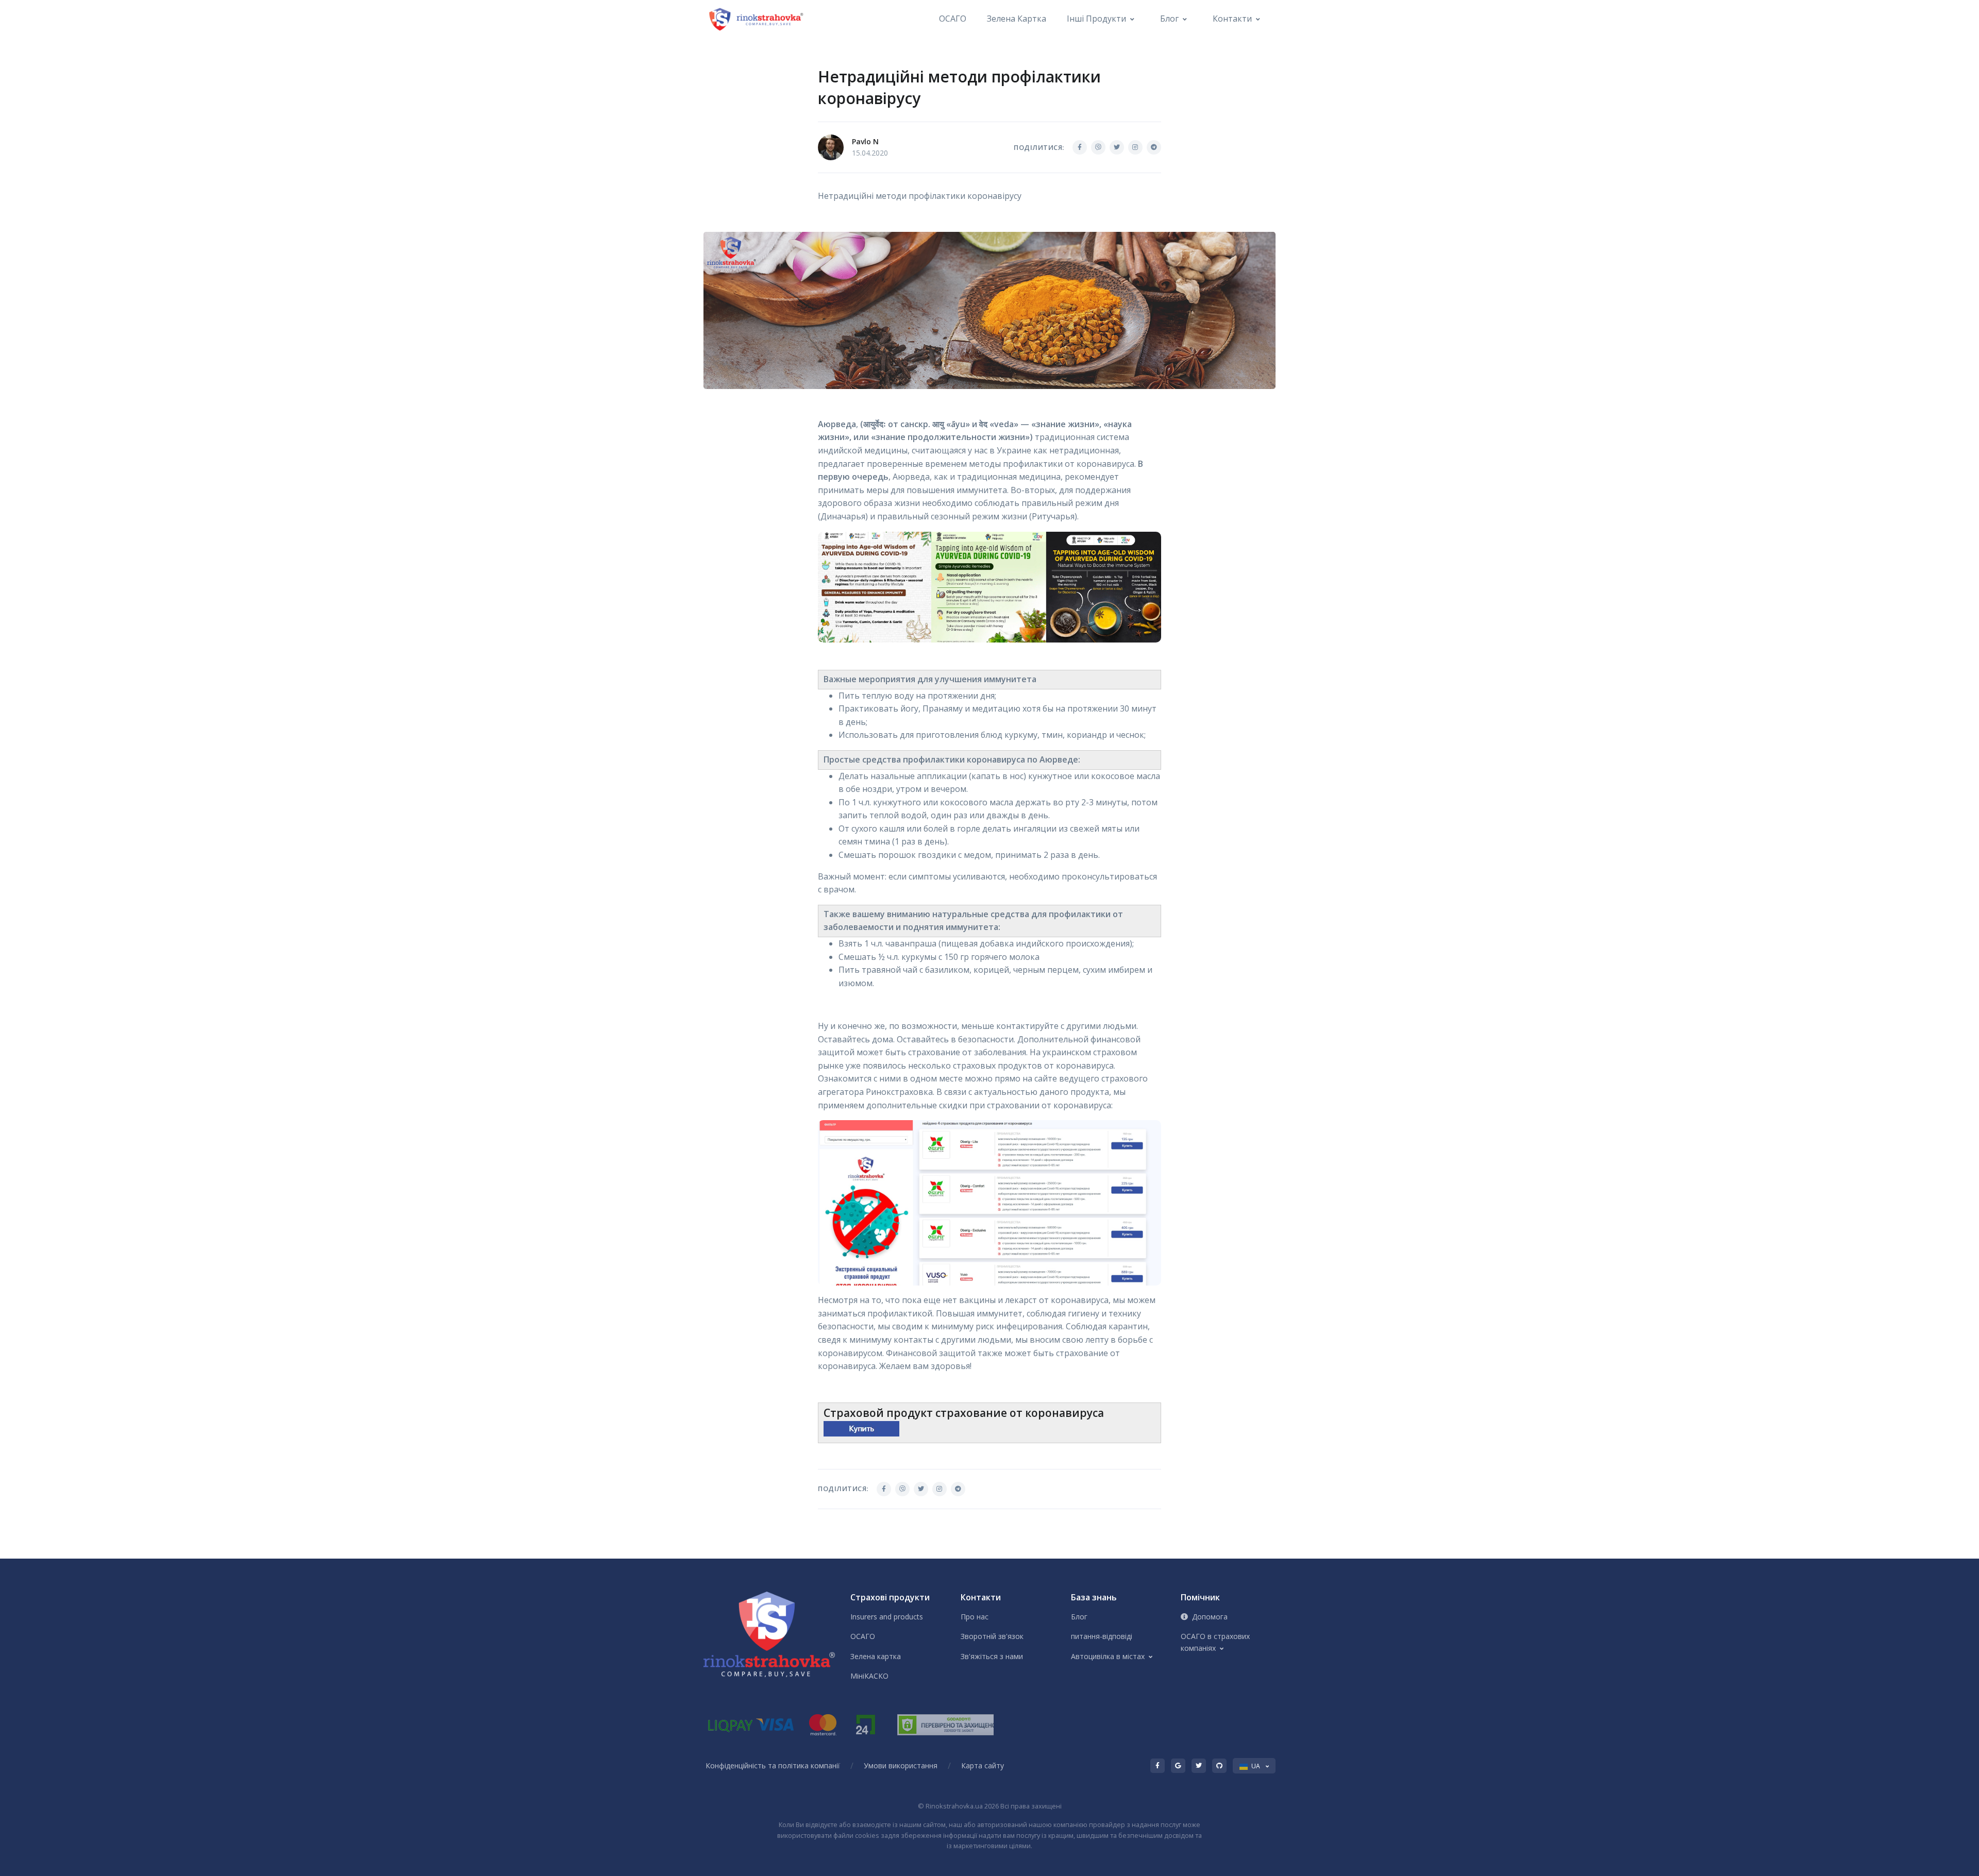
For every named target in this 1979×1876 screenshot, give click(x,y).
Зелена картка (1017, 19)
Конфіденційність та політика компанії (773, 1765)
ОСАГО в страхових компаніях (1215, 1642)
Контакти (1232, 19)
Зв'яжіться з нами (992, 1656)
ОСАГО (953, 19)
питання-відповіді (1102, 1636)
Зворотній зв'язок (992, 1636)
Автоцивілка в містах (1108, 1656)
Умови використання (901, 1765)
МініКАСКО (869, 1676)
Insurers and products (887, 1617)
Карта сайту (983, 1765)
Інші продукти (1096, 19)
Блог (1169, 19)
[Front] (757, 19)
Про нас (975, 1617)
